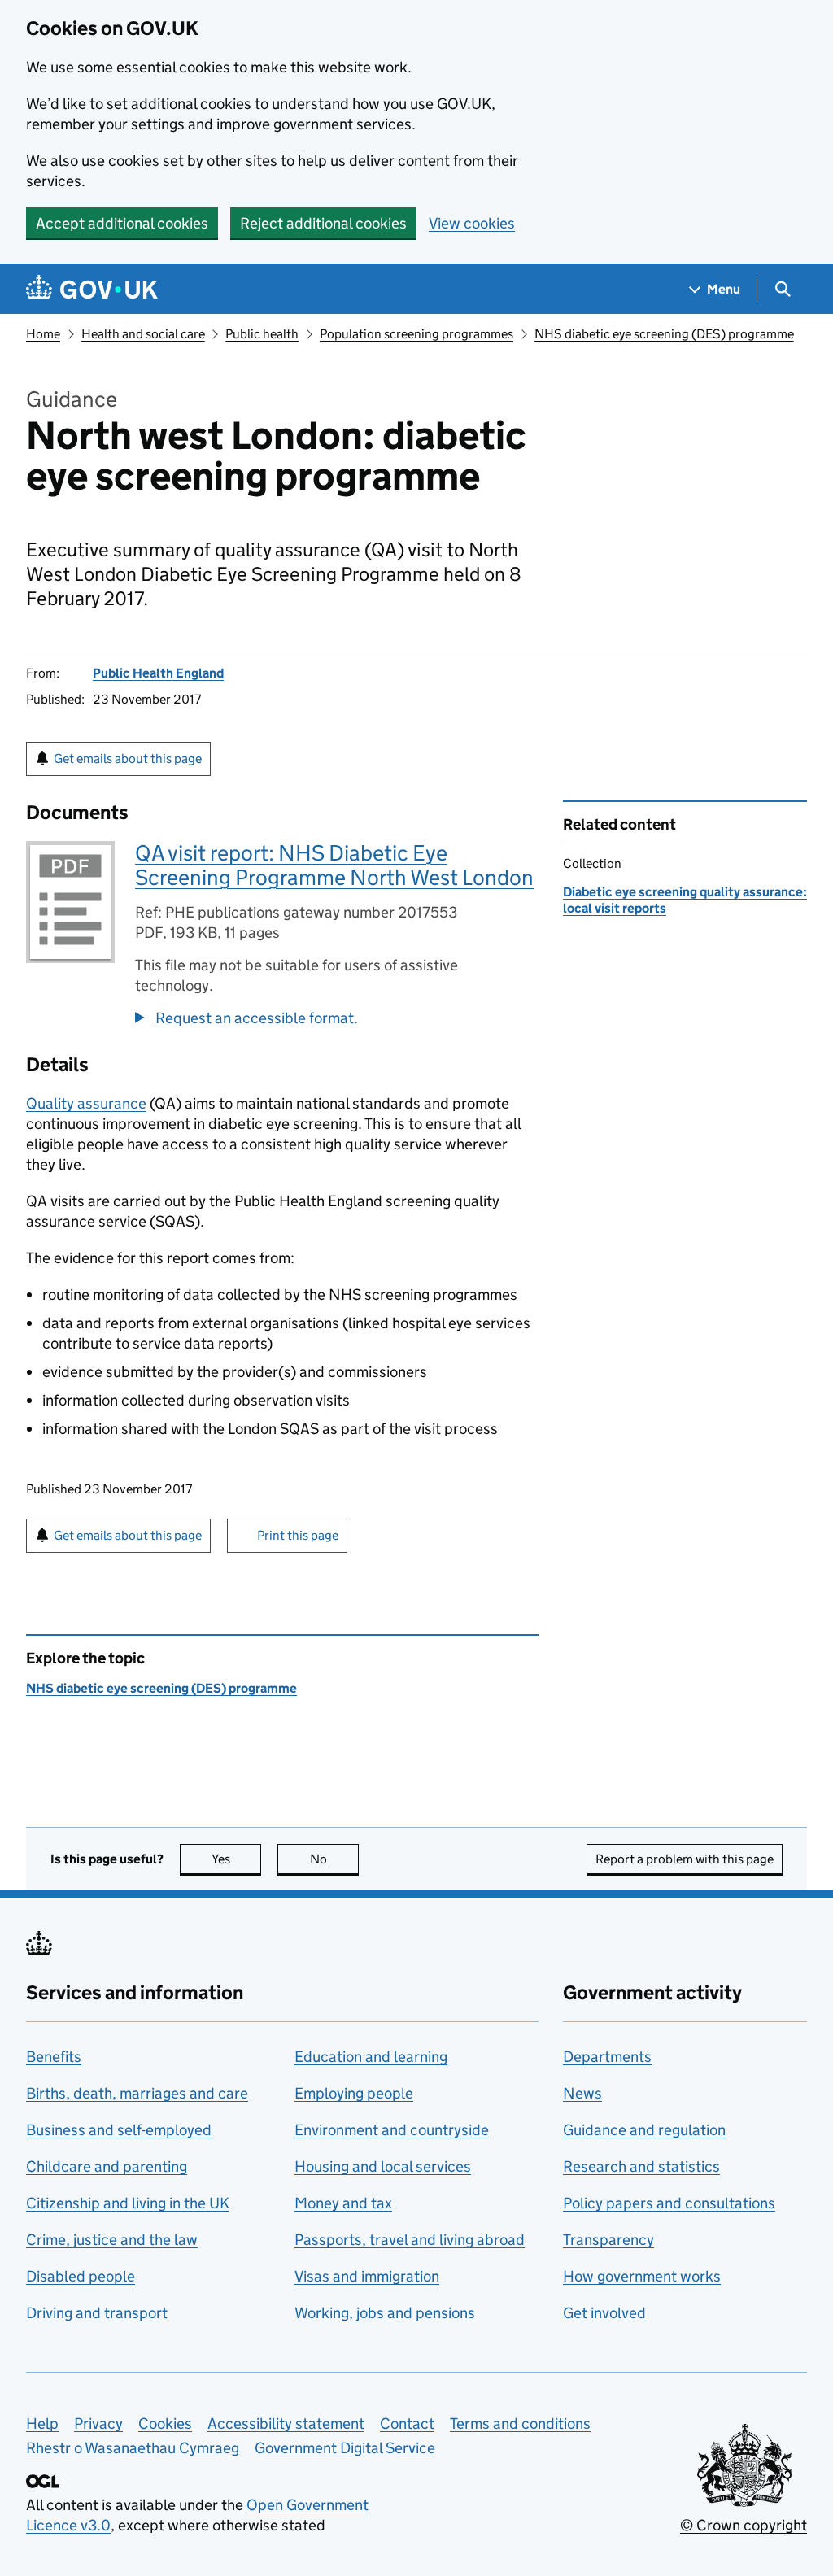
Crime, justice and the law (112, 2240)
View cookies (472, 223)
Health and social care (143, 334)
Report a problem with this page (685, 1859)
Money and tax (343, 2203)
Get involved (604, 2313)
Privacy (98, 2423)
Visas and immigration (367, 2276)
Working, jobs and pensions (385, 2313)
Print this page (298, 1535)
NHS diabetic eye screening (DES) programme (664, 334)
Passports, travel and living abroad (410, 2240)
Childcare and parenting (107, 2166)
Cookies (165, 2423)
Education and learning (371, 2057)
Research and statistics (641, 2166)
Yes (236, 1859)
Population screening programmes (416, 334)
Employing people (354, 2093)
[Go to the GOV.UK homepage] (92, 289)
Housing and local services (383, 2166)
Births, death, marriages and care (137, 2093)
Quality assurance (86, 1103)
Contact (407, 2423)
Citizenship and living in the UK (128, 2203)
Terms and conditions (520, 2423)
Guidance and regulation (644, 2130)
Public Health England (158, 673)
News (582, 2093)
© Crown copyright (744, 2525)
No (334, 1859)
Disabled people (81, 2276)
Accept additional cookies (122, 223)
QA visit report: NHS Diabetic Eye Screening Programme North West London (334, 865)
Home (43, 334)
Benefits (54, 2057)
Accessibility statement (286, 2423)
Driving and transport (97, 2313)
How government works (642, 2276)
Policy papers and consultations (669, 2203)
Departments (607, 2057)
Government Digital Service (345, 2448)
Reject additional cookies (323, 223)
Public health (262, 334)
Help (42, 2423)
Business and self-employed (119, 2130)
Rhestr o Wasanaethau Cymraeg (133, 2448)
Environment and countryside (392, 2130)
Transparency (608, 2240)
